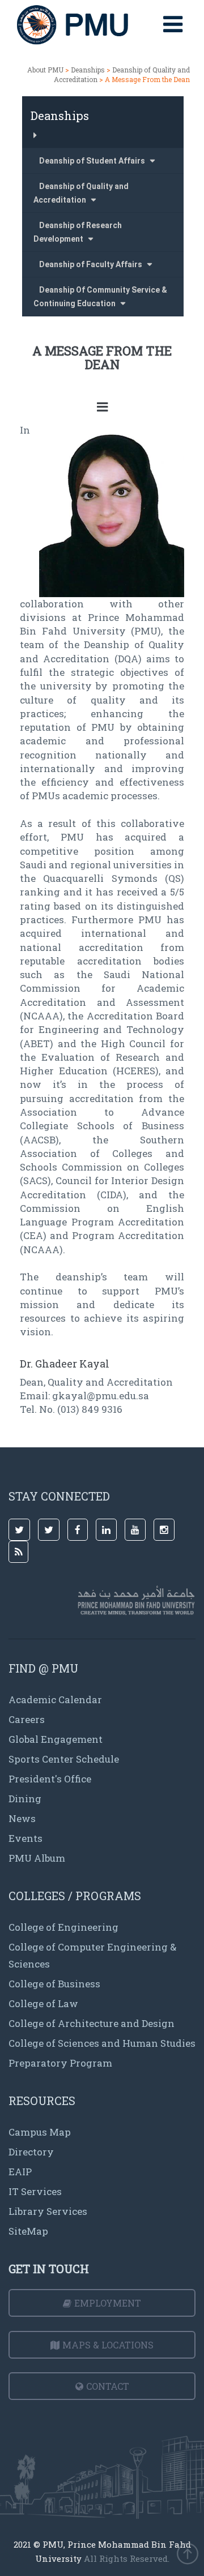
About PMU (45, 70)
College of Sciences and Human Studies (102, 2043)
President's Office (50, 1779)
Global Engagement (56, 1739)
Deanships (88, 70)
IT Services (35, 2191)
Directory (31, 2152)
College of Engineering (63, 1927)
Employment (108, 2303)
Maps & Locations (108, 2345)
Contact (108, 2386)
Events (25, 1838)
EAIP (20, 2172)
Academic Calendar (55, 1700)
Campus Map (40, 2132)
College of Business (54, 1984)
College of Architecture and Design (92, 2023)
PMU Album (37, 1858)
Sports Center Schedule (64, 1759)
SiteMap (28, 2231)
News (22, 1818)
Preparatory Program (60, 2063)
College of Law (43, 2003)
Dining (25, 1799)
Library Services (48, 2211)
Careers (27, 1719)
